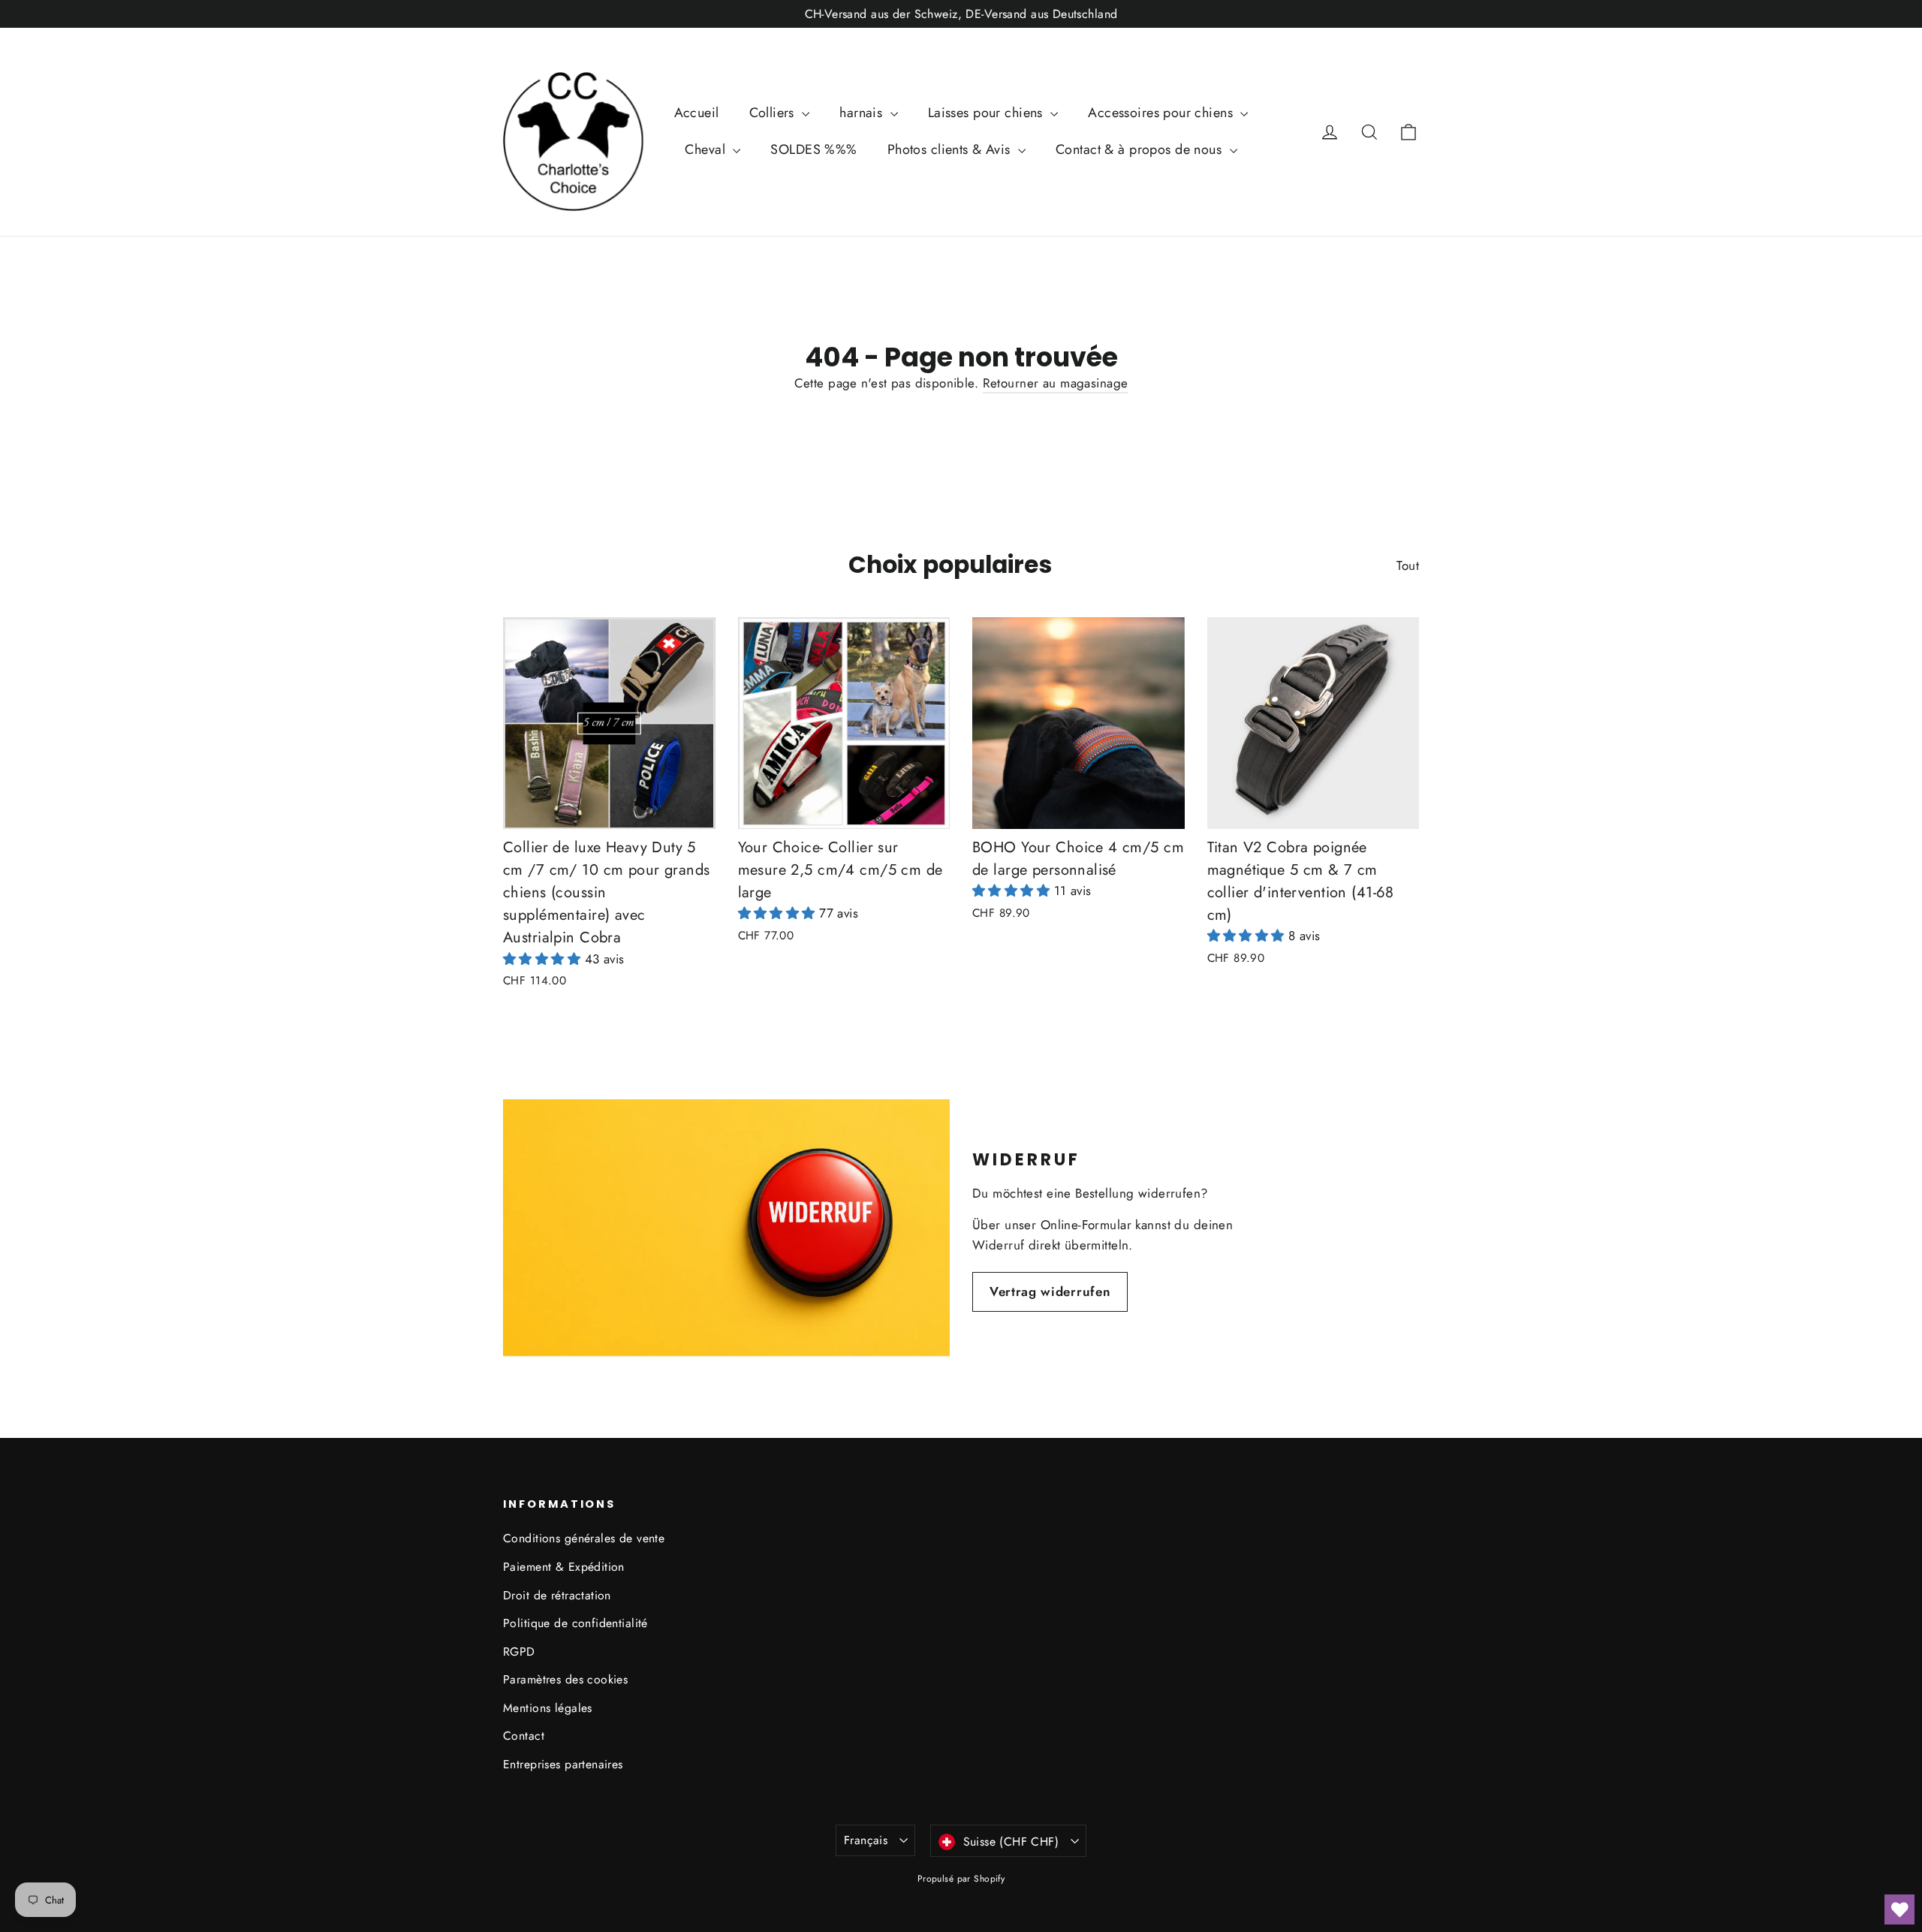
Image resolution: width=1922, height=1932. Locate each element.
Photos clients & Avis (951, 149)
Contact (524, 1736)
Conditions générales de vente (584, 1538)
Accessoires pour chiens (1162, 113)
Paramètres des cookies (565, 1679)
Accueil (697, 113)
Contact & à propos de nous (1140, 149)
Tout (1408, 565)
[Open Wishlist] (1899, 1909)
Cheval (707, 149)
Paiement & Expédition (564, 1567)
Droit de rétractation (557, 1595)
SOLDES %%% (813, 149)
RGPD (519, 1652)
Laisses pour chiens (988, 113)
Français (866, 1840)
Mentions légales (548, 1708)
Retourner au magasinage (1056, 383)
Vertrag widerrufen (1050, 1292)
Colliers (774, 113)
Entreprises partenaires (563, 1764)
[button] (544, 959)
